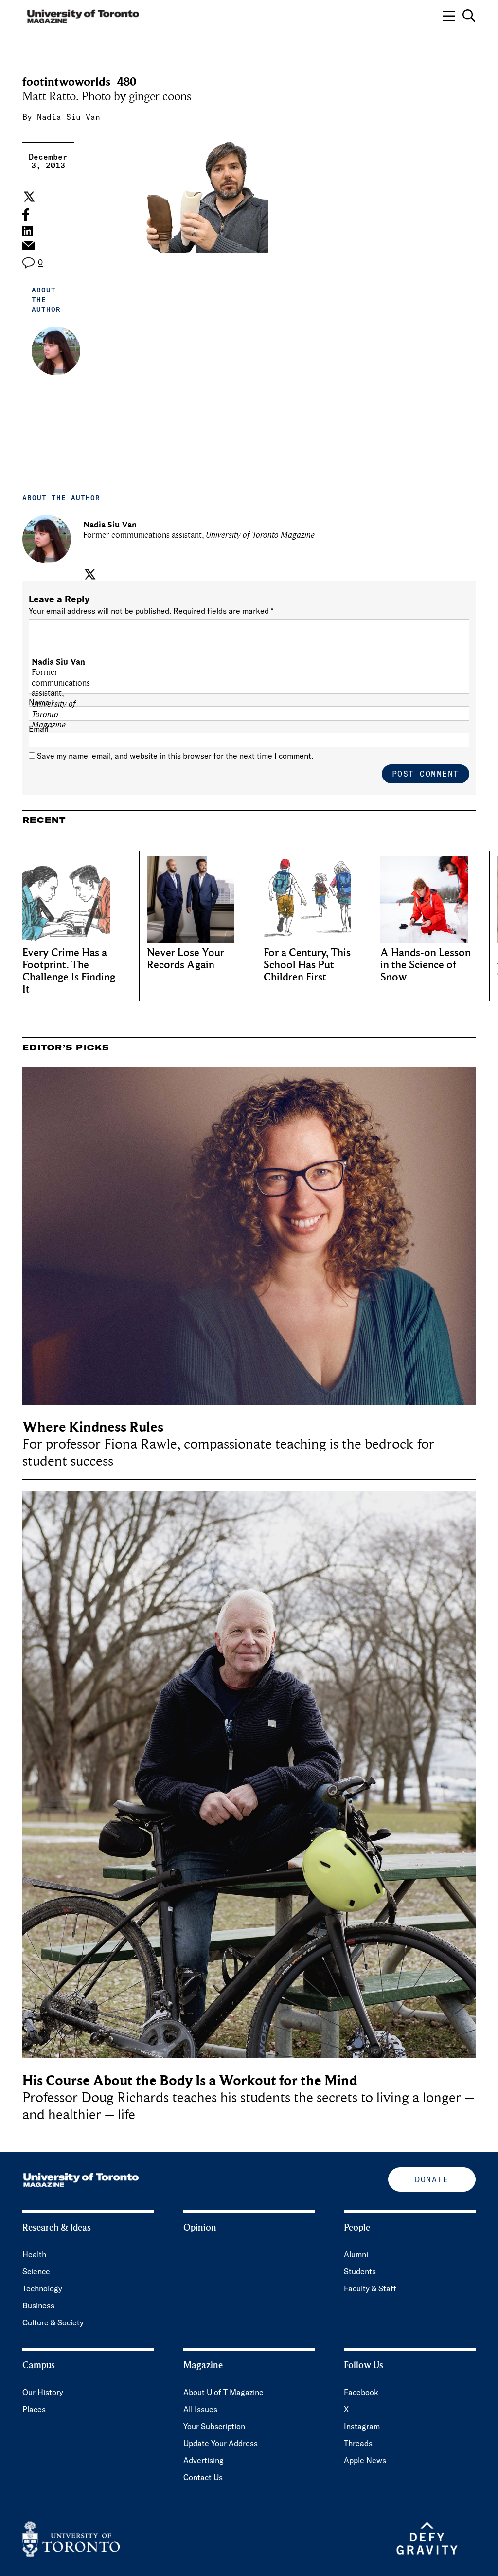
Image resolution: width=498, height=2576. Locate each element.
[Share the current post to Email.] (28, 248)
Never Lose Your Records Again (186, 959)
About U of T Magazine (223, 2392)
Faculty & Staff (370, 2288)
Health (34, 2254)
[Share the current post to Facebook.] (26, 215)
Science (36, 2271)
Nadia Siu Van (69, 117)
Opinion (200, 2228)
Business (38, 2305)
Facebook (361, 2392)
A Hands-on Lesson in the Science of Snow (426, 965)
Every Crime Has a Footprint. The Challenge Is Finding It (69, 971)
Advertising (204, 2460)
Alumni (356, 2254)
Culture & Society (53, 2322)
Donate (432, 2179)
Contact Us (203, 2477)
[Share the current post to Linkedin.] (27, 231)
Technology (42, 2288)
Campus (39, 2365)
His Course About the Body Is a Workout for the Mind (190, 2080)
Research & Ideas (57, 2228)
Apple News (365, 2460)
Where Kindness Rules (93, 1427)
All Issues (200, 2409)
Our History (43, 2392)
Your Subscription (214, 2426)
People (357, 2228)
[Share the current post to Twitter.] (28, 197)
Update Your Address (221, 2443)
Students (360, 2271)
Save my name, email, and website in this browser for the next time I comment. (175, 756)
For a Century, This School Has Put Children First (307, 965)
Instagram (362, 2426)
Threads (358, 2443)
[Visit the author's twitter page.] (89, 574)
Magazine (203, 2365)
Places (34, 2409)
